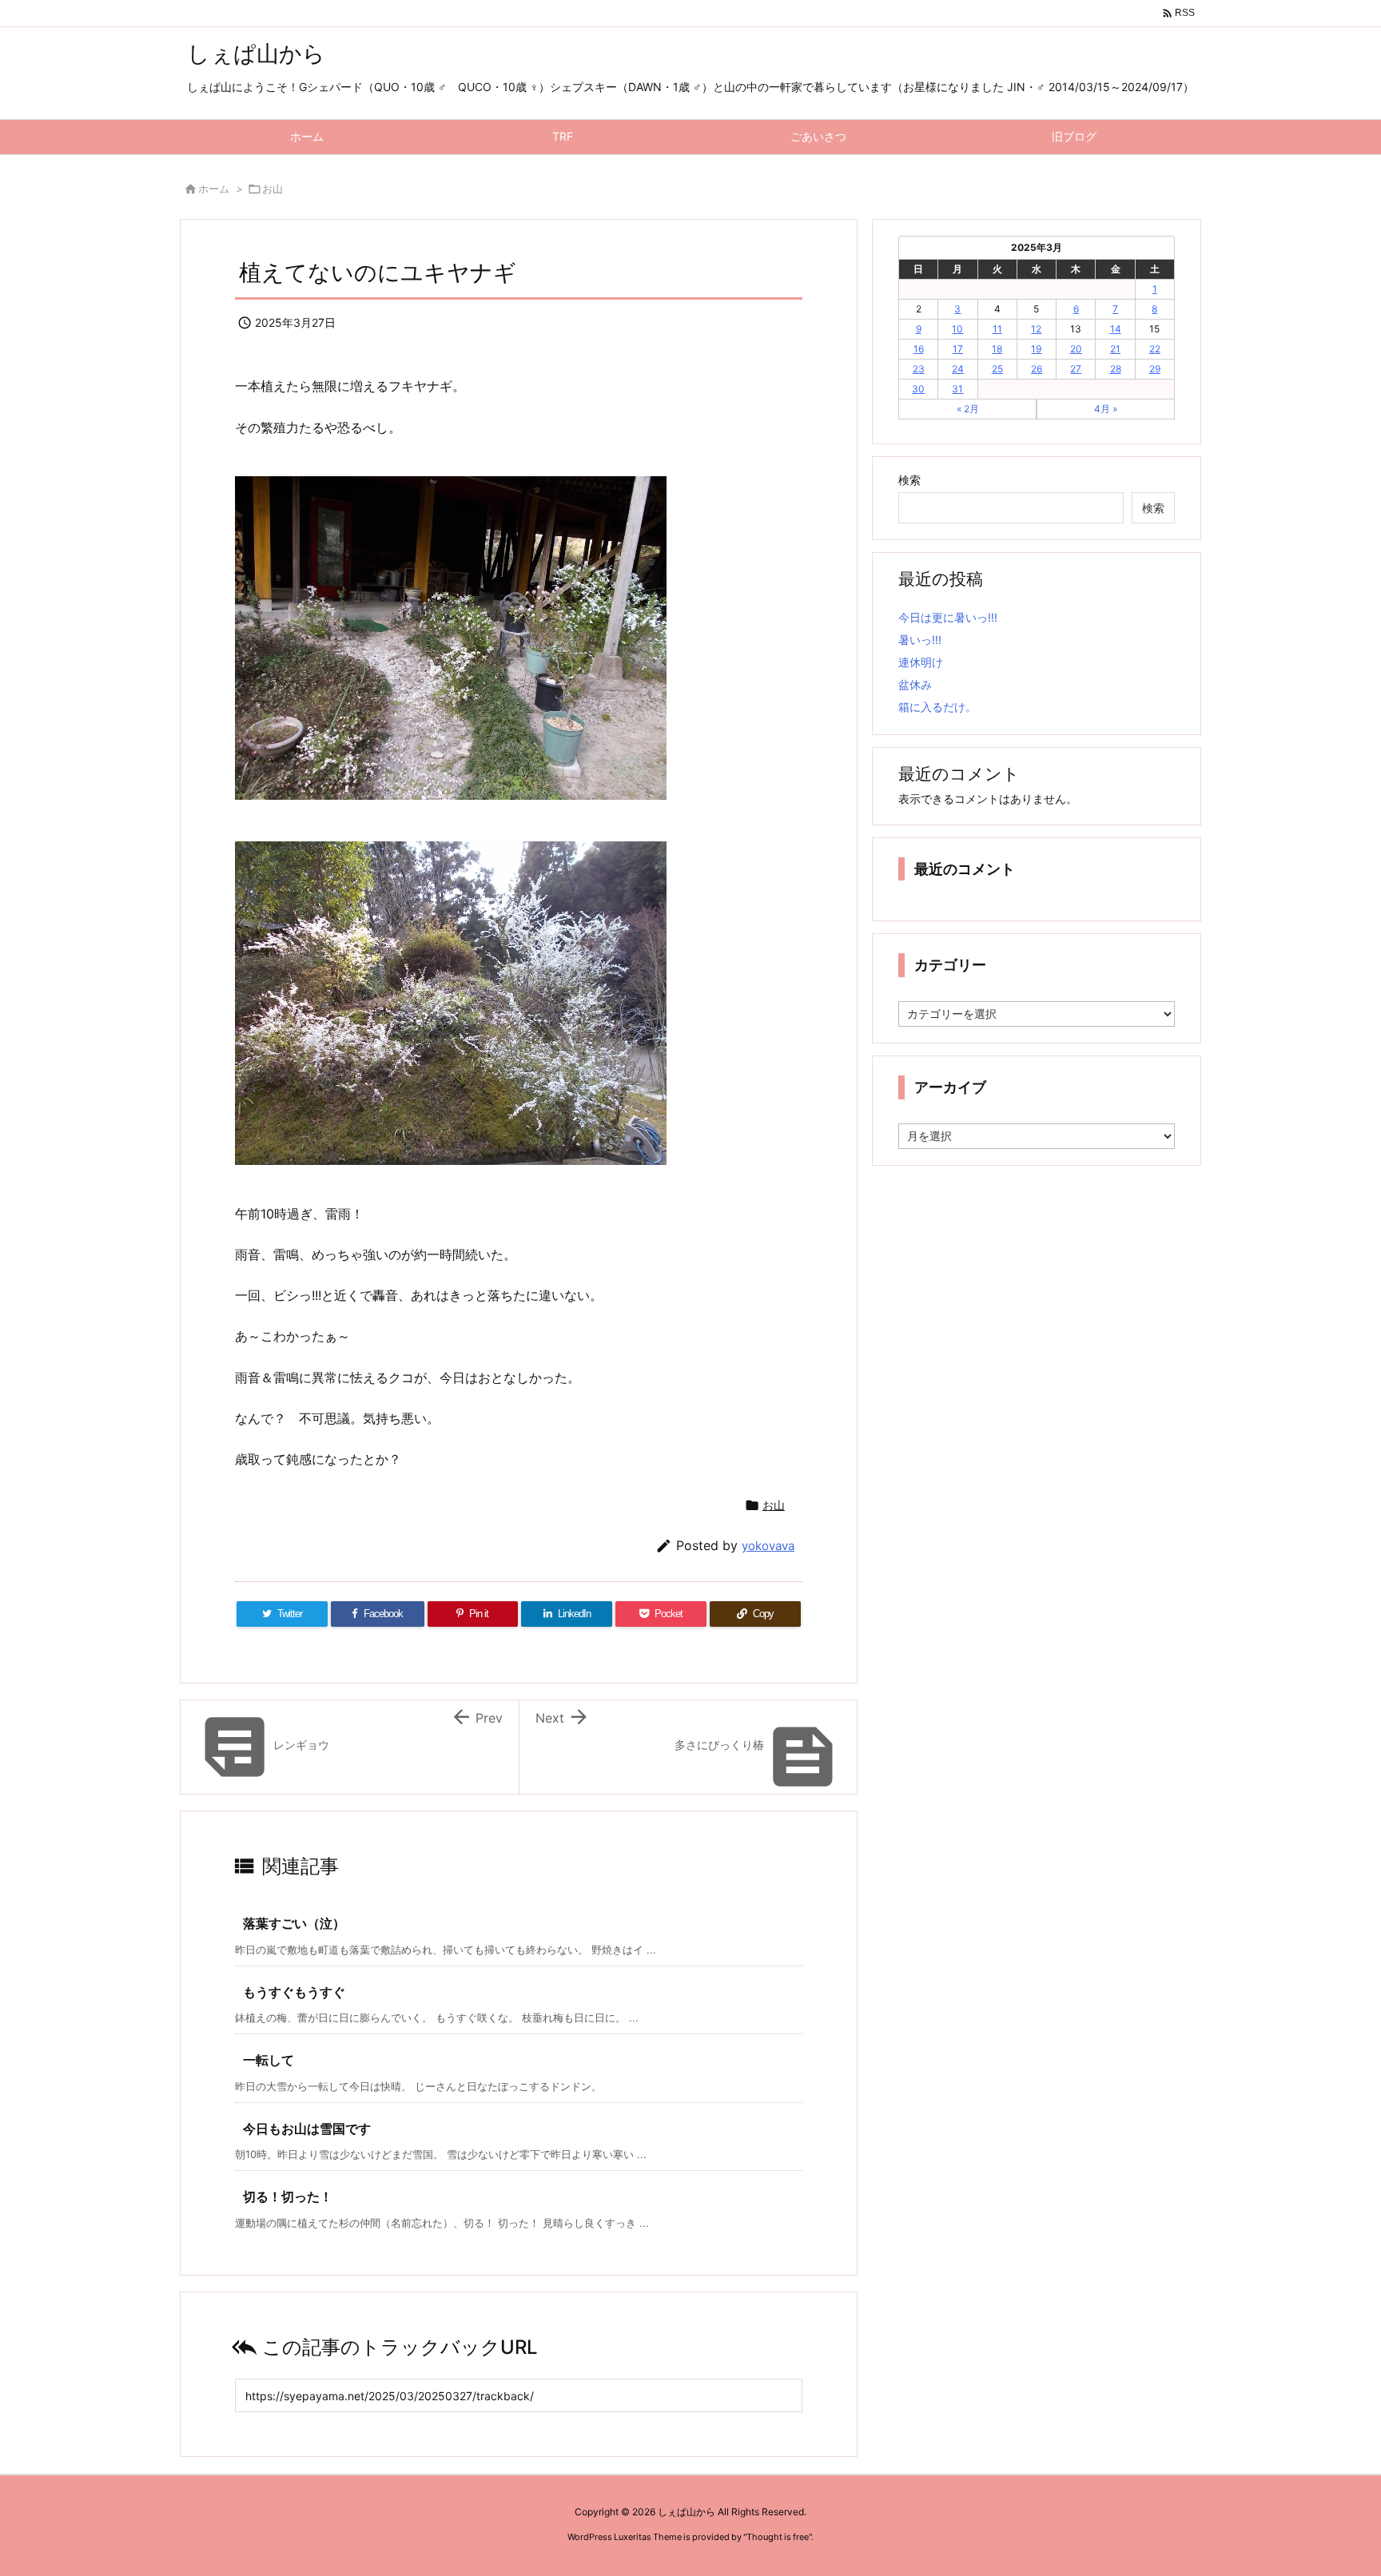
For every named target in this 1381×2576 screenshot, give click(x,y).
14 (1116, 329)
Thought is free (778, 2537)
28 (1116, 369)
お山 (273, 189)
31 (957, 389)
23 (919, 369)
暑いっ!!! (920, 640)
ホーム (214, 189)
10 (957, 329)
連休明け (921, 662)
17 (958, 349)
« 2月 (968, 409)
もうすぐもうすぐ (294, 1992)
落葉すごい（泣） (294, 1923)
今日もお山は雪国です (307, 2129)
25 (997, 369)
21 (1115, 349)
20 (1076, 349)
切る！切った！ (288, 2196)
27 (1076, 369)
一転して (269, 2060)
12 (1036, 329)
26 (1037, 369)
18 (997, 349)
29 (1155, 369)
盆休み (915, 684)
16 (919, 349)
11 (997, 329)
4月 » (1106, 409)
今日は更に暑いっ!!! (948, 617)
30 (918, 389)
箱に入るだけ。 (937, 707)
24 (958, 369)
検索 (909, 480)
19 (1036, 349)
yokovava (768, 1546)
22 (1155, 349)
